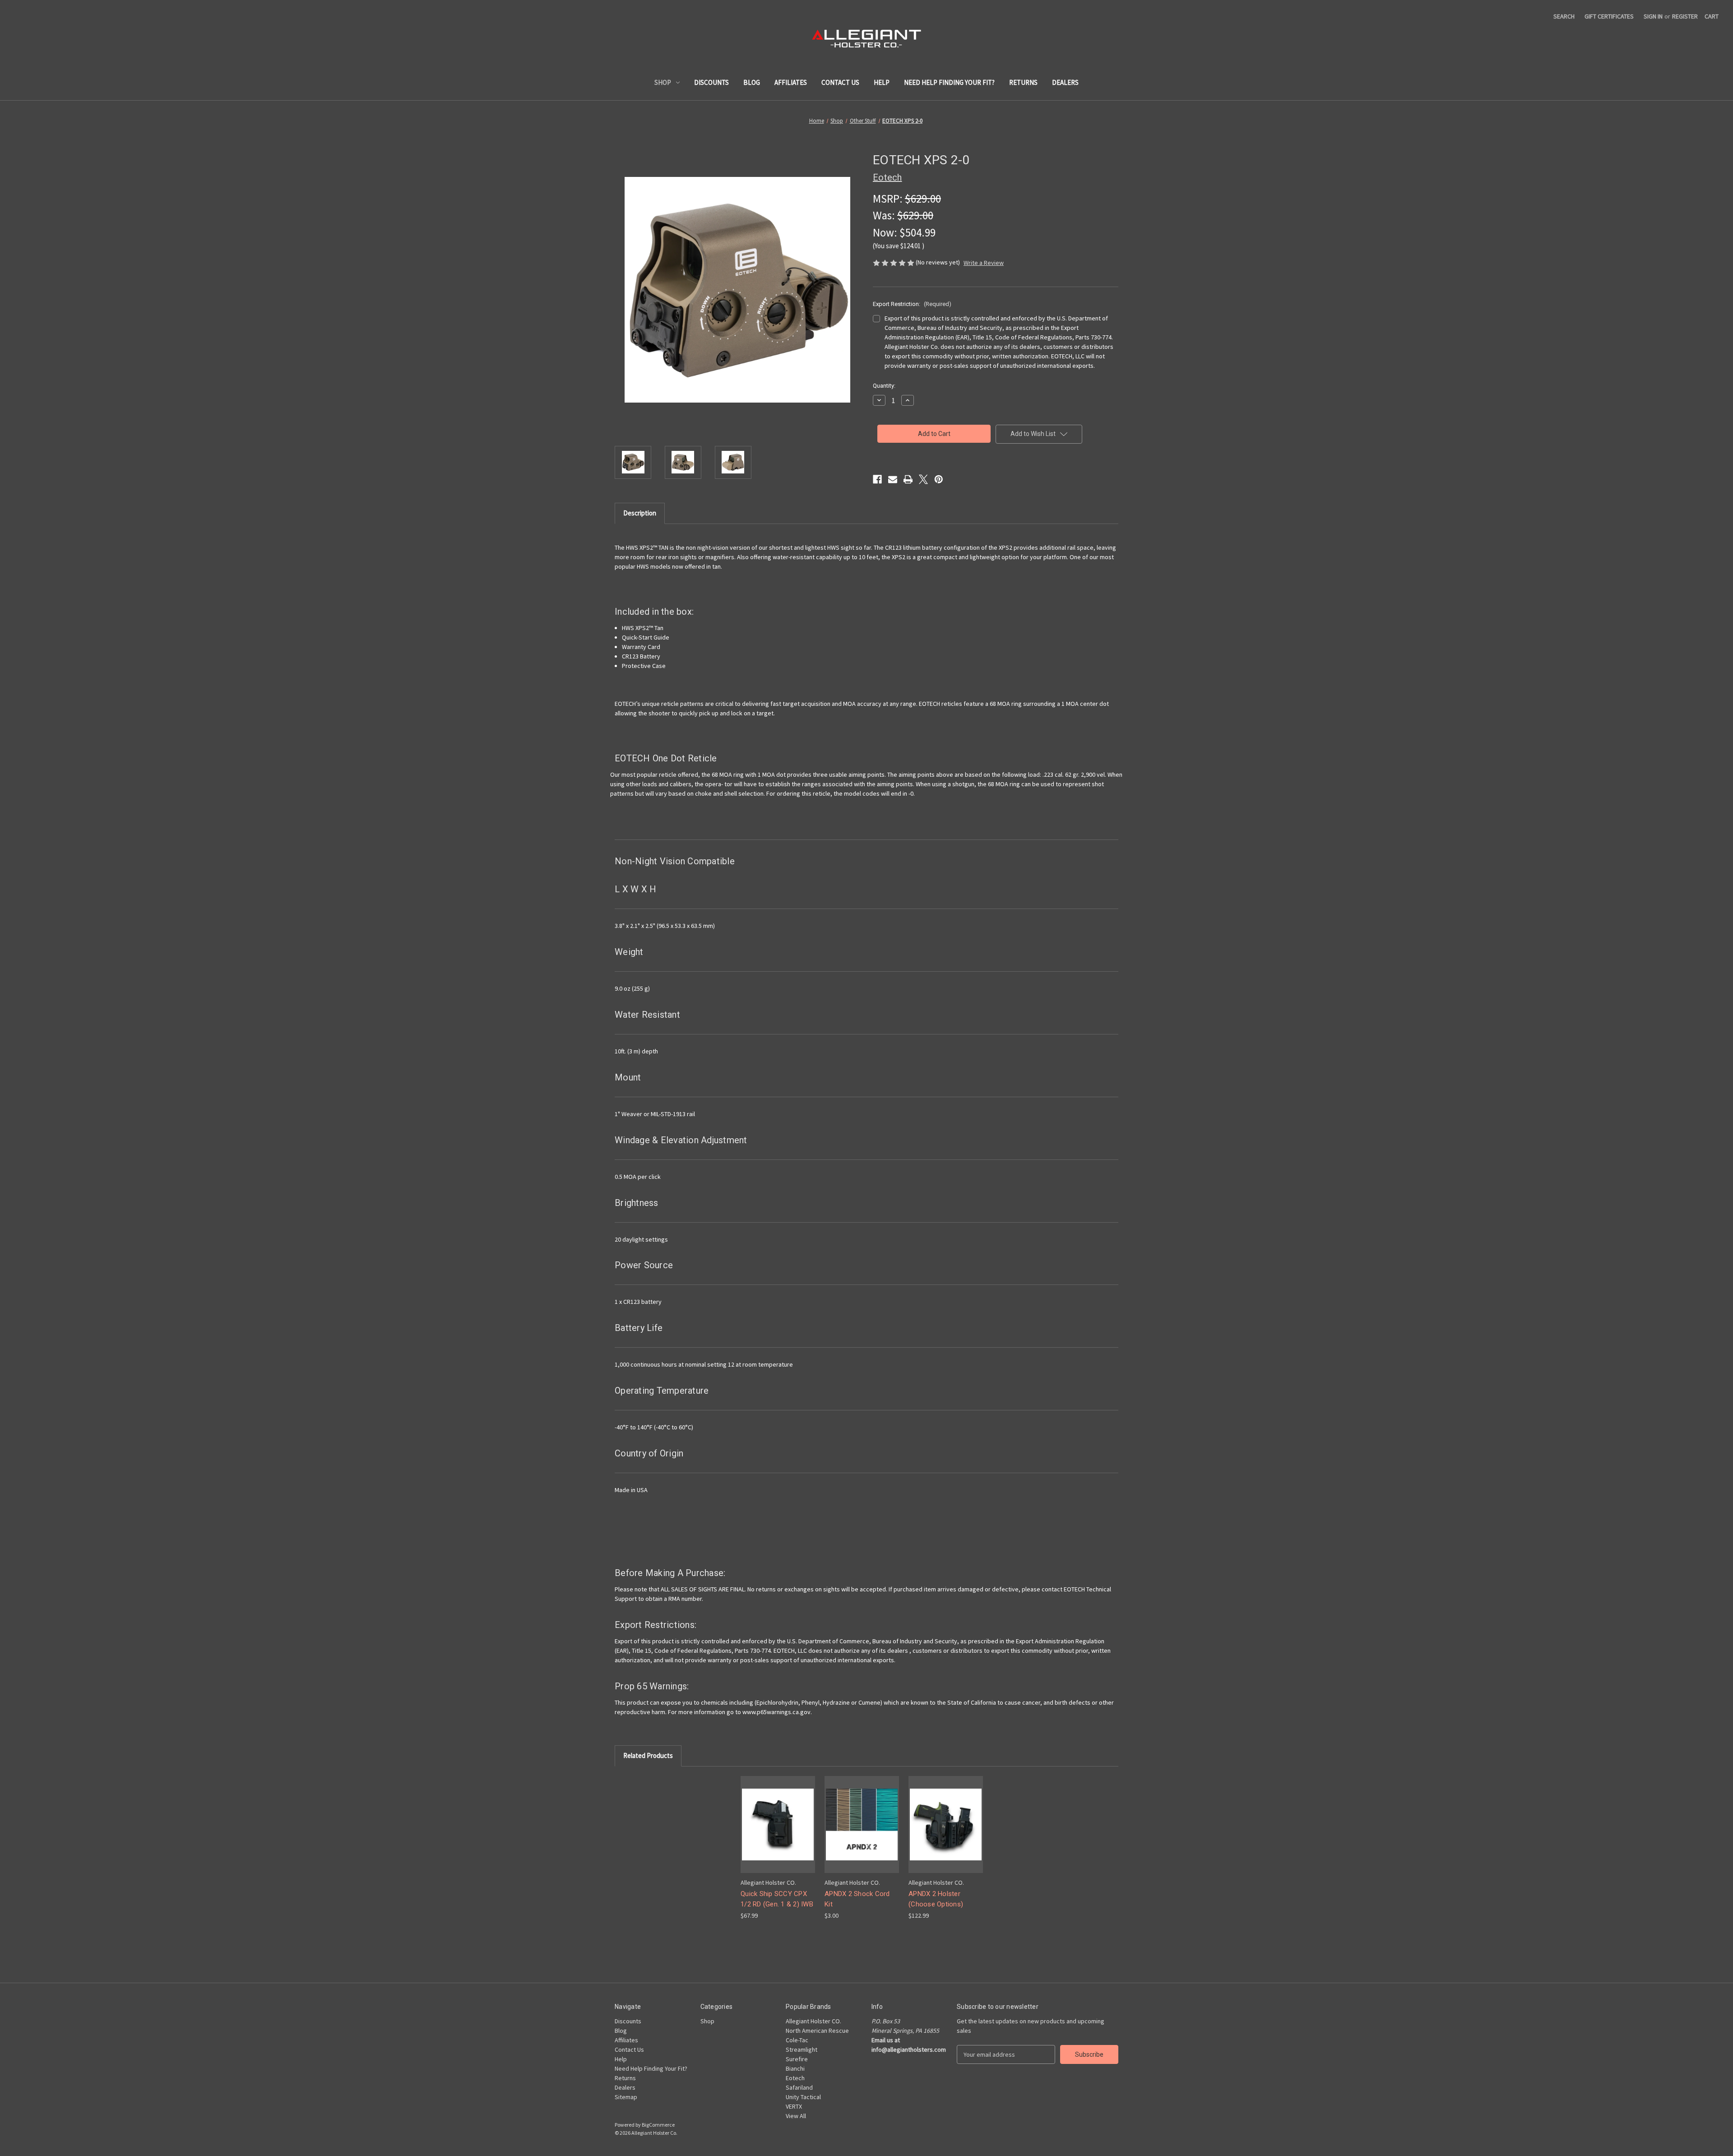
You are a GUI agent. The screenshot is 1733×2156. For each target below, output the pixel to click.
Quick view (771, 1816)
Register (1685, 16)
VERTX (794, 2106)
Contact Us (840, 82)
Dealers (1065, 82)
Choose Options (778, 1832)
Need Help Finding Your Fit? (949, 82)
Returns (1023, 82)
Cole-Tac (797, 2040)
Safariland (799, 2087)
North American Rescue (817, 2031)
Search (1564, 16)
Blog (752, 82)
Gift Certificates (1609, 16)
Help (882, 82)
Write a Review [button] (984, 263)
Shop (663, 82)
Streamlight (802, 2049)
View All (796, 2116)
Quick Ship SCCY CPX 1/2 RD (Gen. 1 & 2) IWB (777, 1899)
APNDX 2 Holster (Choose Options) (936, 1899)
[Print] (908, 479)
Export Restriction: (912, 304)
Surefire (797, 2059)
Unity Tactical (803, 2097)
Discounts (711, 82)
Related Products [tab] (648, 1755)
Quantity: (884, 386)
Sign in (1653, 16)
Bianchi (795, 2068)
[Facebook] (877, 479)
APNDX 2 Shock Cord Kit (857, 1899)
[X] (923, 479)
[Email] (893, 479)
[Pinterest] (939, 479)
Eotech (795, 2078)
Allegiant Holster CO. (813, 2021)
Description (640, 513)
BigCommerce (658, 2125)
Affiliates (791, 82)
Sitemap (626, 2097)
